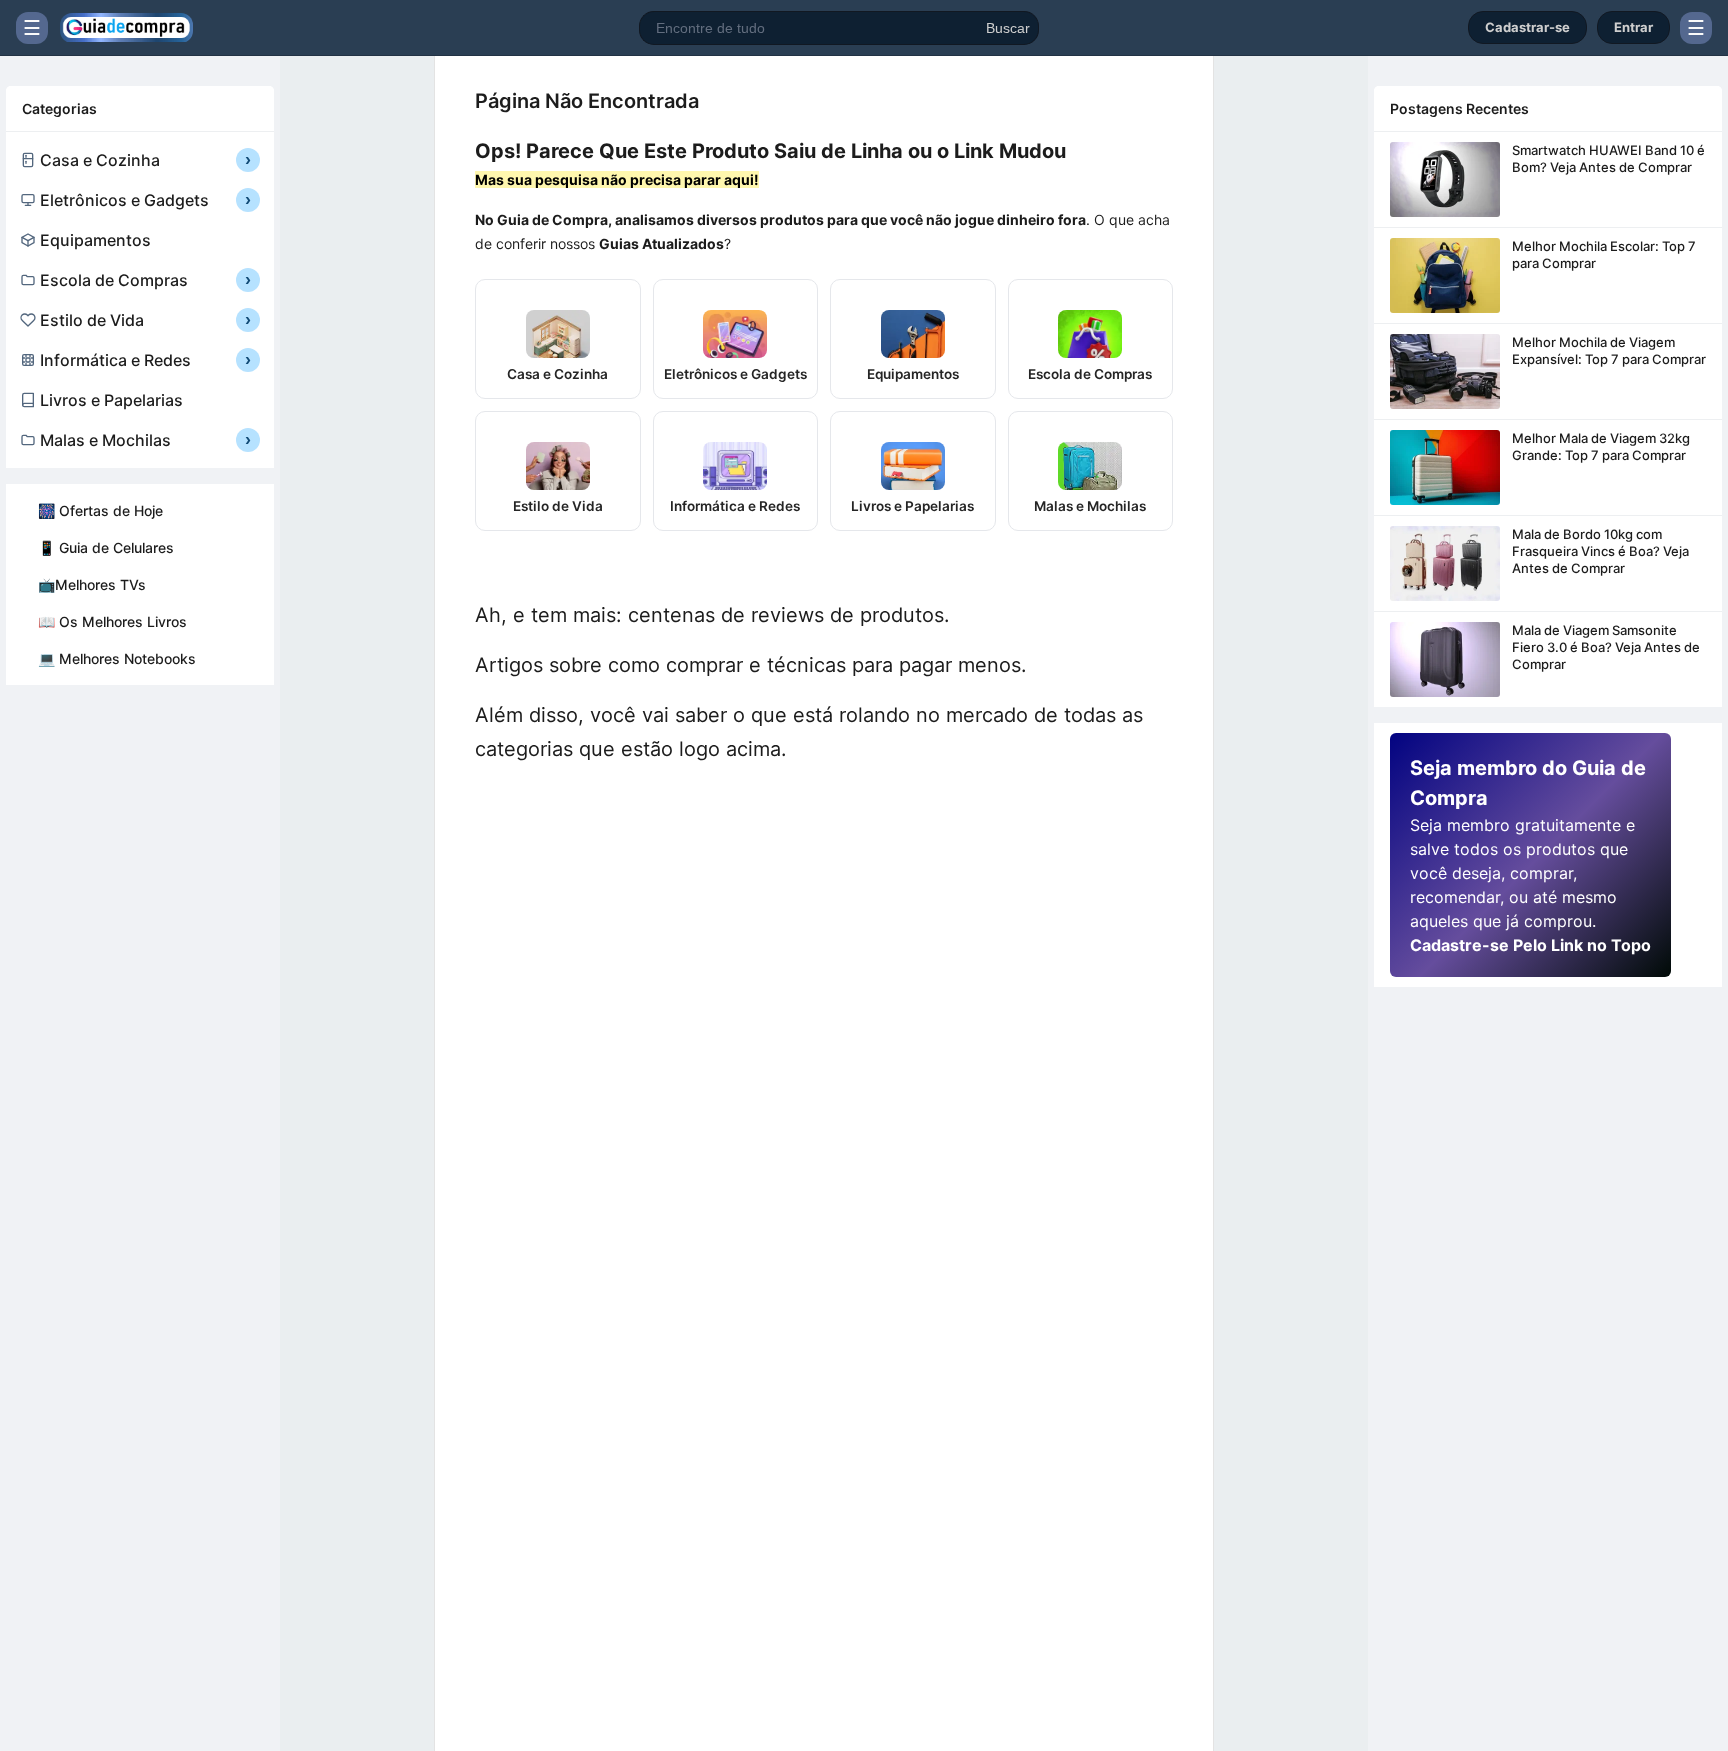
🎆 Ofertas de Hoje (100, 510)
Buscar (1008, 28)
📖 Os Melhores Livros (112, 621)
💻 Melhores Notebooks (117, 658)
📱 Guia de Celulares (106, 547)
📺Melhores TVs (92, 584)
